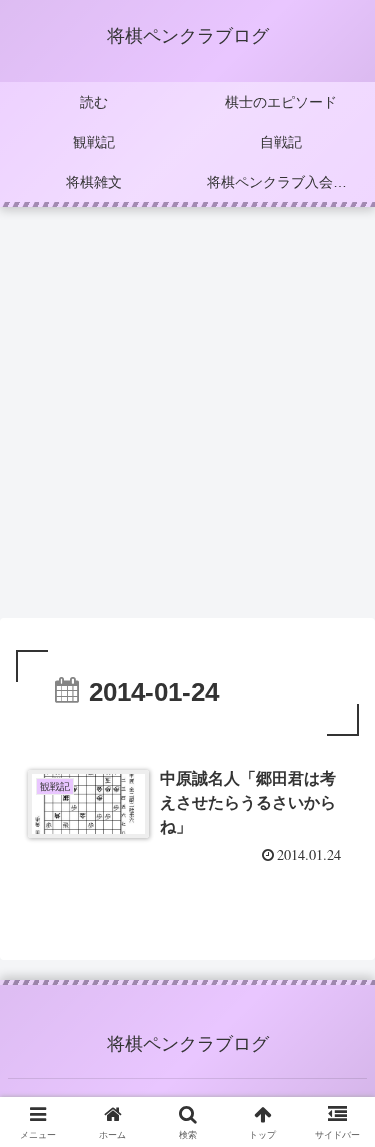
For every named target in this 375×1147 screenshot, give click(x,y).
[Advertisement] (187, 418)
